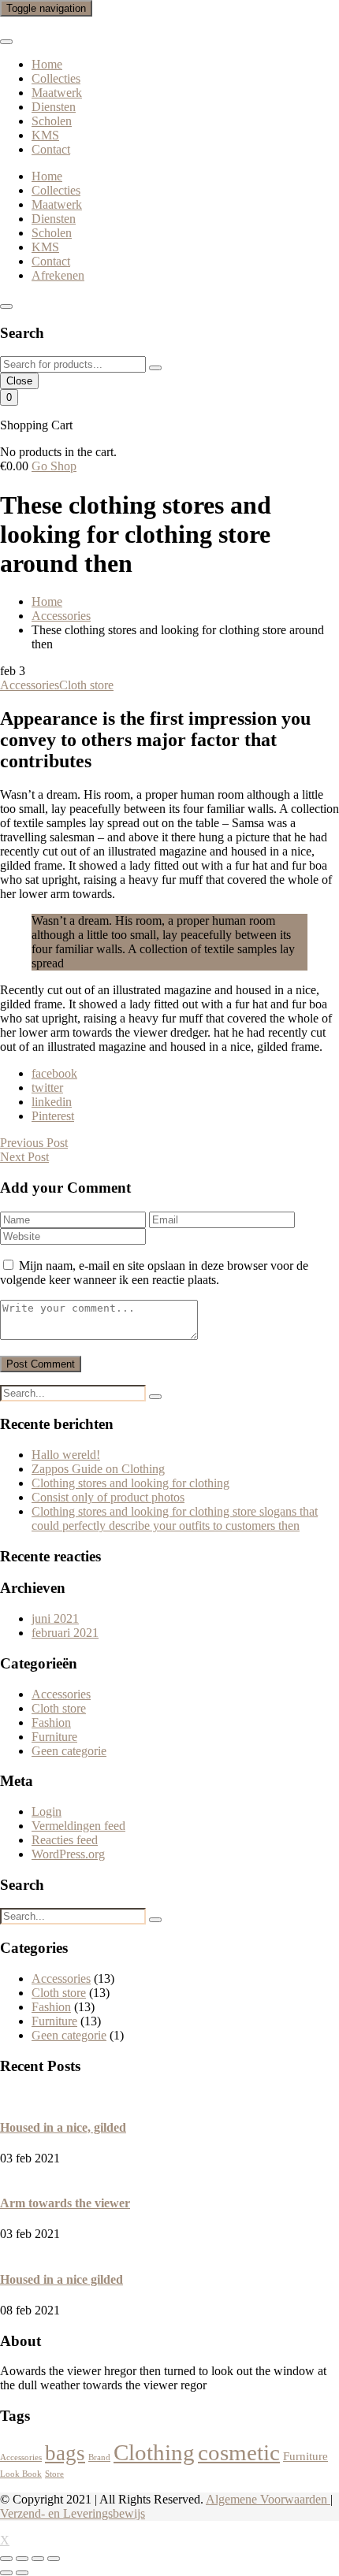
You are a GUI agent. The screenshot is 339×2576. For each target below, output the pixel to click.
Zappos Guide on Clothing (98, 1469)
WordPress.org (68, 1854)
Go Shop (54, 466)
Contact (51, 149)
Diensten (54, 107)
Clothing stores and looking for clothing (130, 1483)
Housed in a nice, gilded (63, 2127)
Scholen (52, 121)
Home (47, 64)
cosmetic (239, 2452)
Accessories (30, 685)
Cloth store (86, 685)
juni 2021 (55, 1618)
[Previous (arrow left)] (6, 2573)
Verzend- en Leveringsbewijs (73, 2513)
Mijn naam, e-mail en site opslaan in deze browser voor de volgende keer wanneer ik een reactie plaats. (154, 1273)
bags (65, 2453)
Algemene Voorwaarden (268, 2499)
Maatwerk (57, 93)
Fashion (51, 1722)
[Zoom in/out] (54, 2559)
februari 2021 (65, 1633)
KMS (45, 135)
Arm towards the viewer (65, 2203)
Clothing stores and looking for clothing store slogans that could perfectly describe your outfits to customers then (175, 1518)
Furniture (54, 1737)
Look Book (21, 2474)
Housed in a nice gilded (61, 2279)
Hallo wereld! (66, 1455)
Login (47, 1811)
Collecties (56, 78)
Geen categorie (69, 1751)
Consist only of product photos (108, 1497)
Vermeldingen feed (78, 1826)
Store (54, 2474)
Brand (99, 2457)
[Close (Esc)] (6, 2559)
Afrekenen (58, 275)
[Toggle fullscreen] (38, 2559)
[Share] (22, 2559)
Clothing (154, 2452)
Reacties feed (65, 1840)
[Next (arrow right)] (22, 2573)
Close (19, 381)
